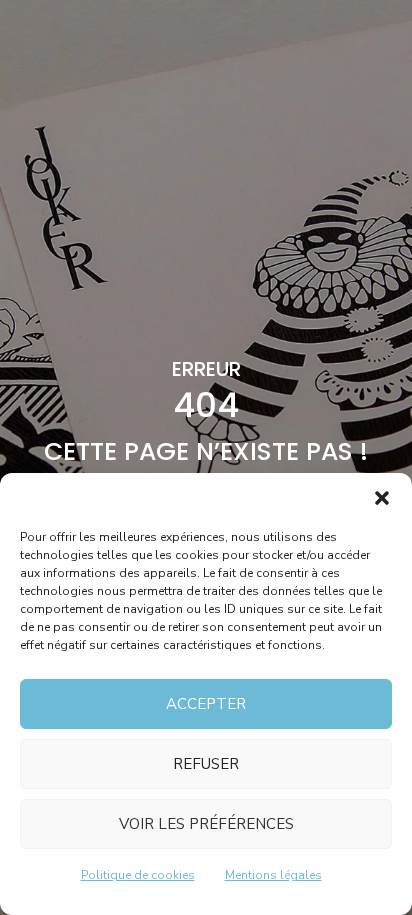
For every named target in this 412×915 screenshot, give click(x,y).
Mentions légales (273, 875)
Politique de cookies (138, 875)
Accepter (206, 704)
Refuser (206, 764)
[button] (382, 498)
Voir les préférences (206, 824)
